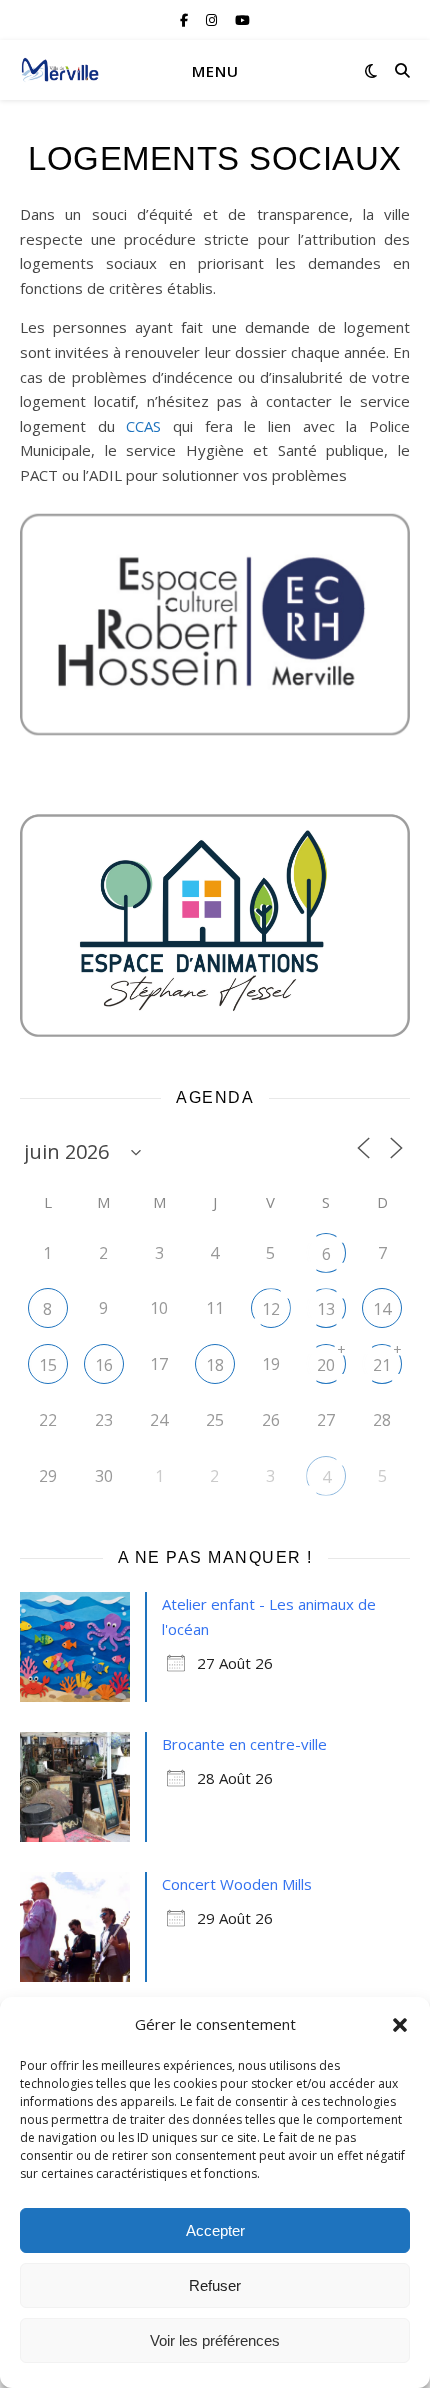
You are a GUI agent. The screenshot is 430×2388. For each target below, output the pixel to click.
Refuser (215, 2285)
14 (382, 1309)
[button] (400, 2025)
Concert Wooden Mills (237, 1884)
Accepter (215, 2230)
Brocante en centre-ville (244, 1744)
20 (326, 1365)
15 (48, 1365)
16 (104, 1365)
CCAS (149, 426)
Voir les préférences (215, 2340)
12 (271, 1309)
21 (382, 1365)
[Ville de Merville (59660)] (60, 70)
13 (326, 1309)
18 (215, 1365)
